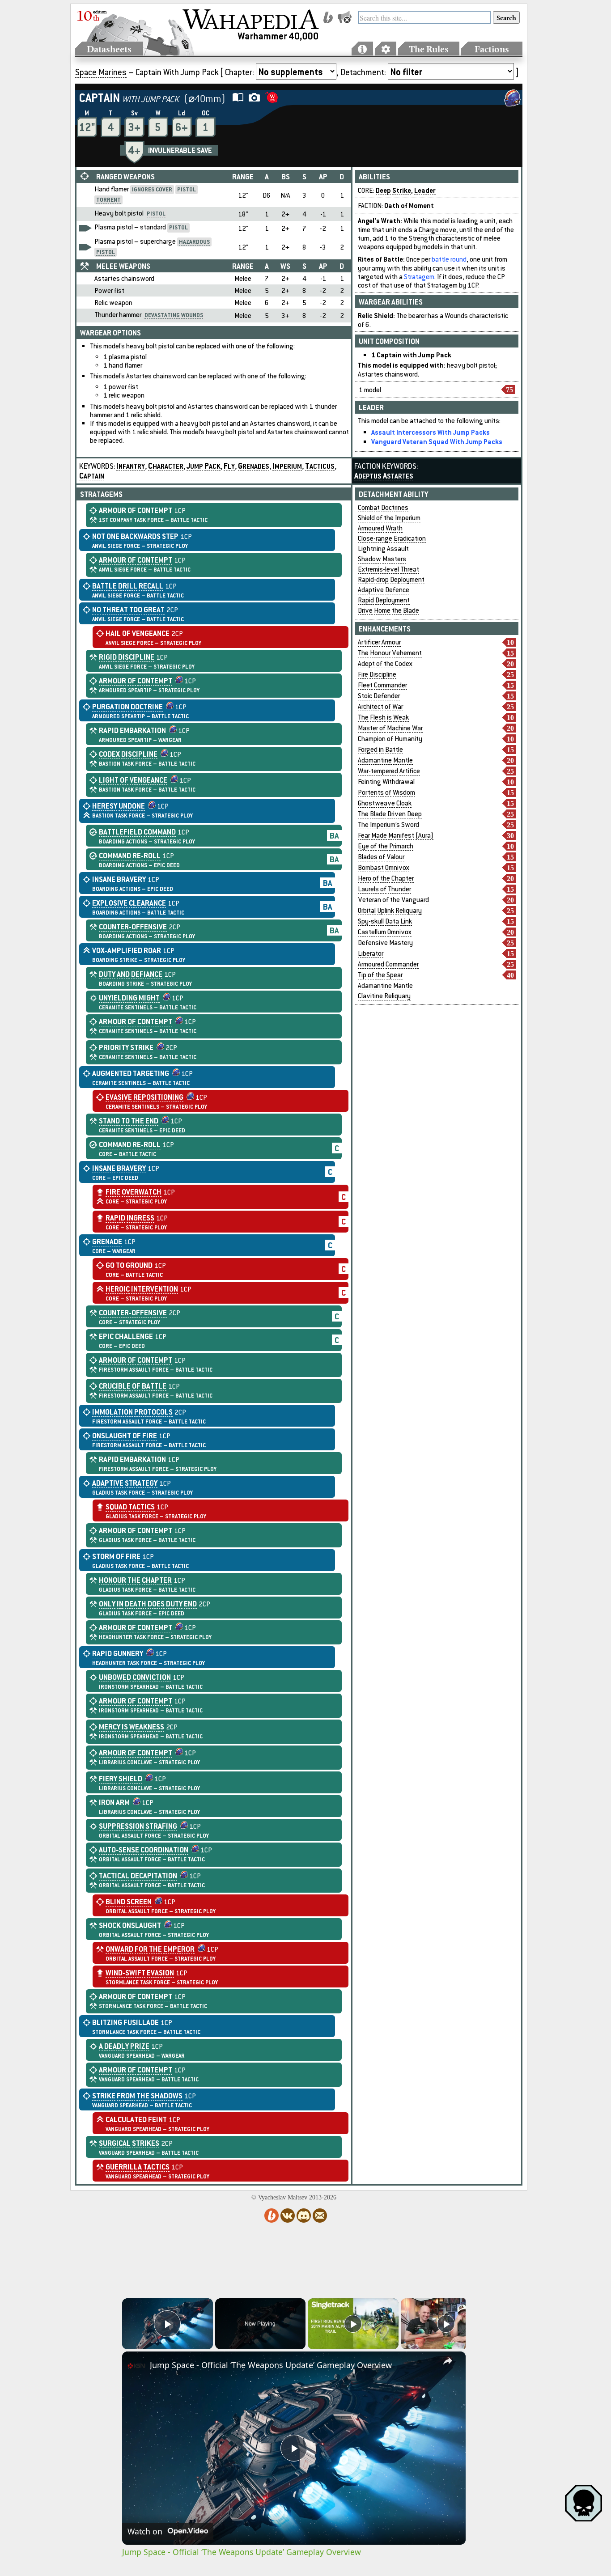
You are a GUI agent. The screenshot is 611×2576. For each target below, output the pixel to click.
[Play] (353, 2324)
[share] (448, 2361)
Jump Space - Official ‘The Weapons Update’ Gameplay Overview (271, 2365)
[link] (136, 2366)
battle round (449, 259)
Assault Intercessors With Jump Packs (431, 432)
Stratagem (419, 277)
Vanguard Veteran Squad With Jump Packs (437, 441)
